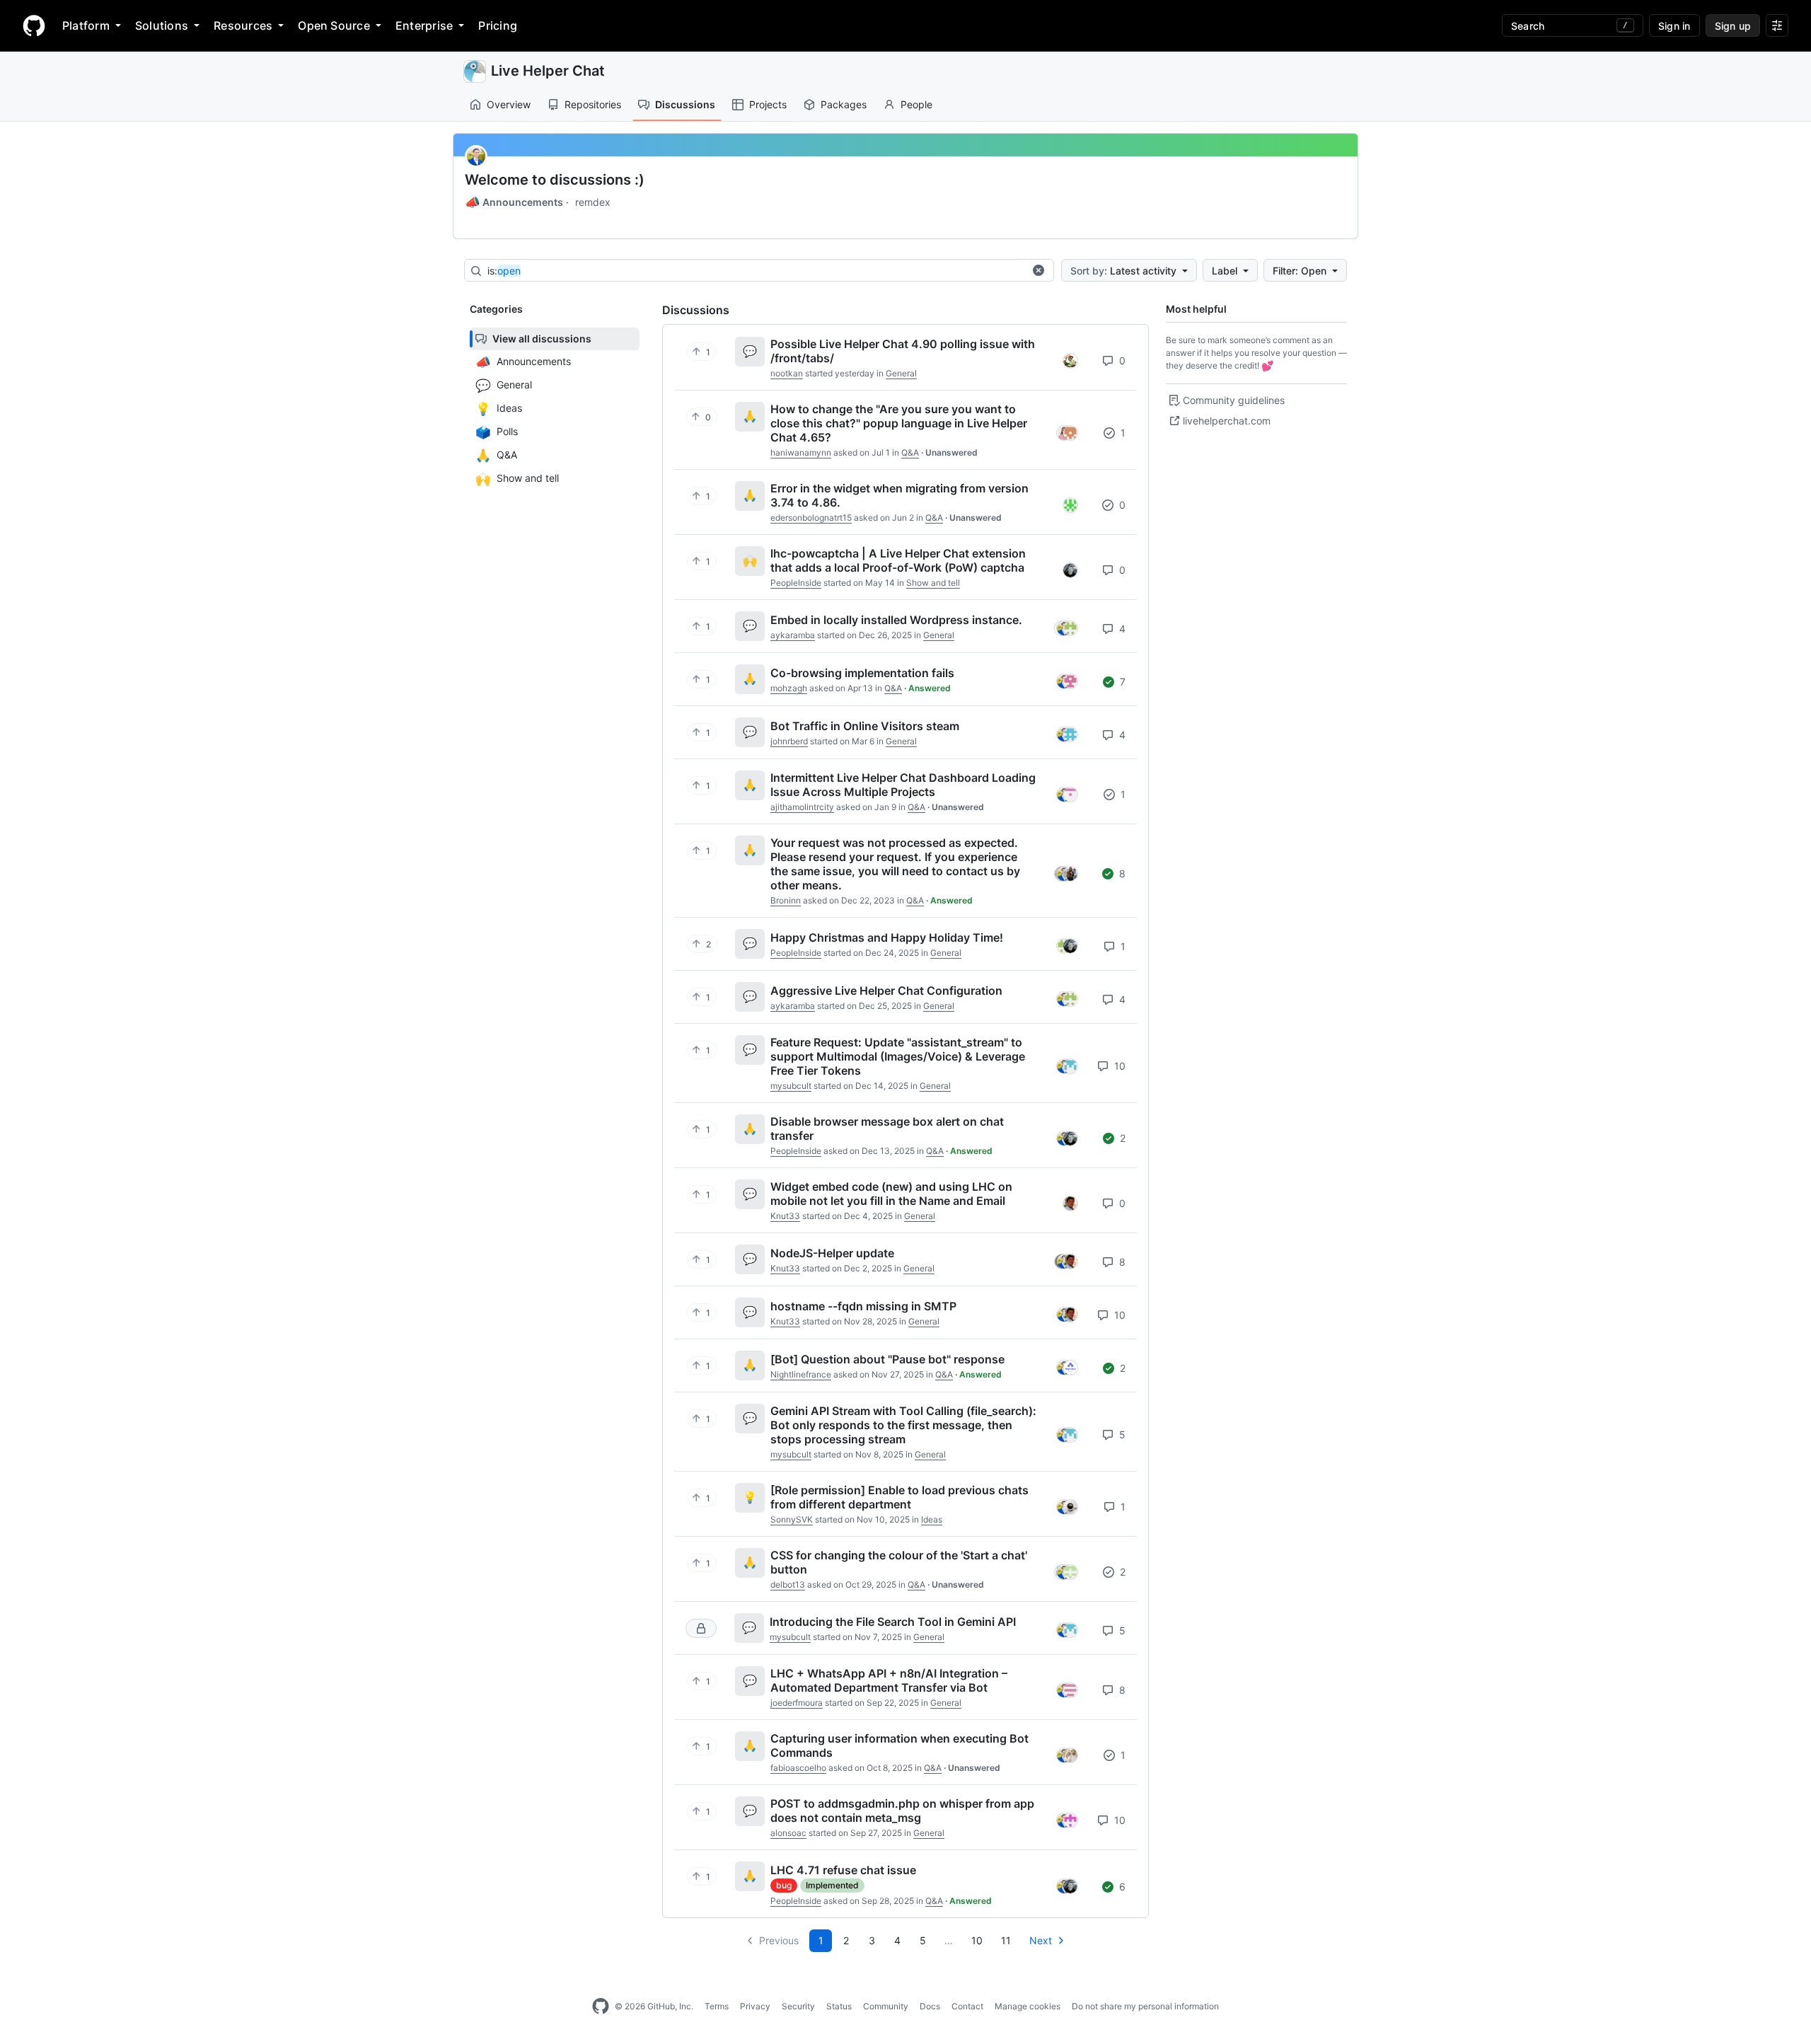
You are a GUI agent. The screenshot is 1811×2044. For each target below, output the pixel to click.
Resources (243, 25)
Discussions (685, 104)
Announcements (514, 202)
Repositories (593, 104)
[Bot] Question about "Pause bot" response (887, 1359)
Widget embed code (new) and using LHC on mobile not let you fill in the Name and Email (891, 1194)
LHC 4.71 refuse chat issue (843, 1870)
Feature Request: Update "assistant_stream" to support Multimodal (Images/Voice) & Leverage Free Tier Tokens (898, 1056)
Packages (844, 104)
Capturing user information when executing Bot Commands (899, 1745)
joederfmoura (797, 1703)
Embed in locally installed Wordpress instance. (896, 620)
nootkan (787, 373)
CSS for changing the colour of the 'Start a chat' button (899, 1562)
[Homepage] (34, 25)
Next (1041, 1940)
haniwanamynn (801, 452)
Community (886, 2006)
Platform (86, 25)
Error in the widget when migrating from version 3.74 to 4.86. (899, 495)
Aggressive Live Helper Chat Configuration (886, 991)
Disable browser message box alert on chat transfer (887, 1128)
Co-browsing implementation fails (862, 673)
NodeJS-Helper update (832, 1253)
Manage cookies (1028, 2006)
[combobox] (756, 271)
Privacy (755, 2006)
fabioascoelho (798, 1768)
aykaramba (793, 635)
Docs (930, 2006)
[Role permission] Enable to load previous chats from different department (899, 1497)
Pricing (498, 25)
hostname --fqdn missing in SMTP (863, 1306)
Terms (717, 2006)
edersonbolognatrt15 (811, 518)
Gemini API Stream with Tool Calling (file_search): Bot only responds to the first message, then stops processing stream (903, 1425)
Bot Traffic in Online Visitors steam (865, 726)
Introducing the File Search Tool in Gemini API (893, 1622)
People (916, 104)
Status (839, 2006)
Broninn (786, 900)
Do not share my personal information (1145, 2006)
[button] (1038, 270)
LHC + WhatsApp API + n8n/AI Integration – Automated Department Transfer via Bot (889, 1680)
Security (798, 2006)
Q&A (910, 452)
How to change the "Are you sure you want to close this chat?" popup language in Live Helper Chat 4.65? (899, 423)
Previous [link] (779, 1940)
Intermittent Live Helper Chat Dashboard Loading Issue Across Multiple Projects (903, 785)
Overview (509, 104)
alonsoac (788, 1833)
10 (1118, 1066)
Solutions (162, 25)
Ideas (932, 1519)
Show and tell (933, 583)
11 (1006, 1940)
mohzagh (789, 688)
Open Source (334, 25)
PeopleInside (796, 583)
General (901, 373)
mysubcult (791, 1086)
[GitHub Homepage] (601, 2007)
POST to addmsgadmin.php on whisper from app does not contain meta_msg (902, 1811)
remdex (593, 202)
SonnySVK (792, 1519)
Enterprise (424, 25)
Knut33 (785, 1216)
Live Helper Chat (548, 71)
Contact (967, 2006)
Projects (768, 104)
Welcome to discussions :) (555, 180)
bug (784, 1885)
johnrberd (789, 741)
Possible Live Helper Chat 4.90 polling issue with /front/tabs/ (903, 351)
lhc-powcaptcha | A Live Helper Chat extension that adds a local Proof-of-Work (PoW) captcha (898, 560)
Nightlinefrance (801, 1374)
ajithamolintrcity (802, 807)
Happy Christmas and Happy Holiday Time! (887, 937)
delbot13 (788, 1584)
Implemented (832, 1885)
